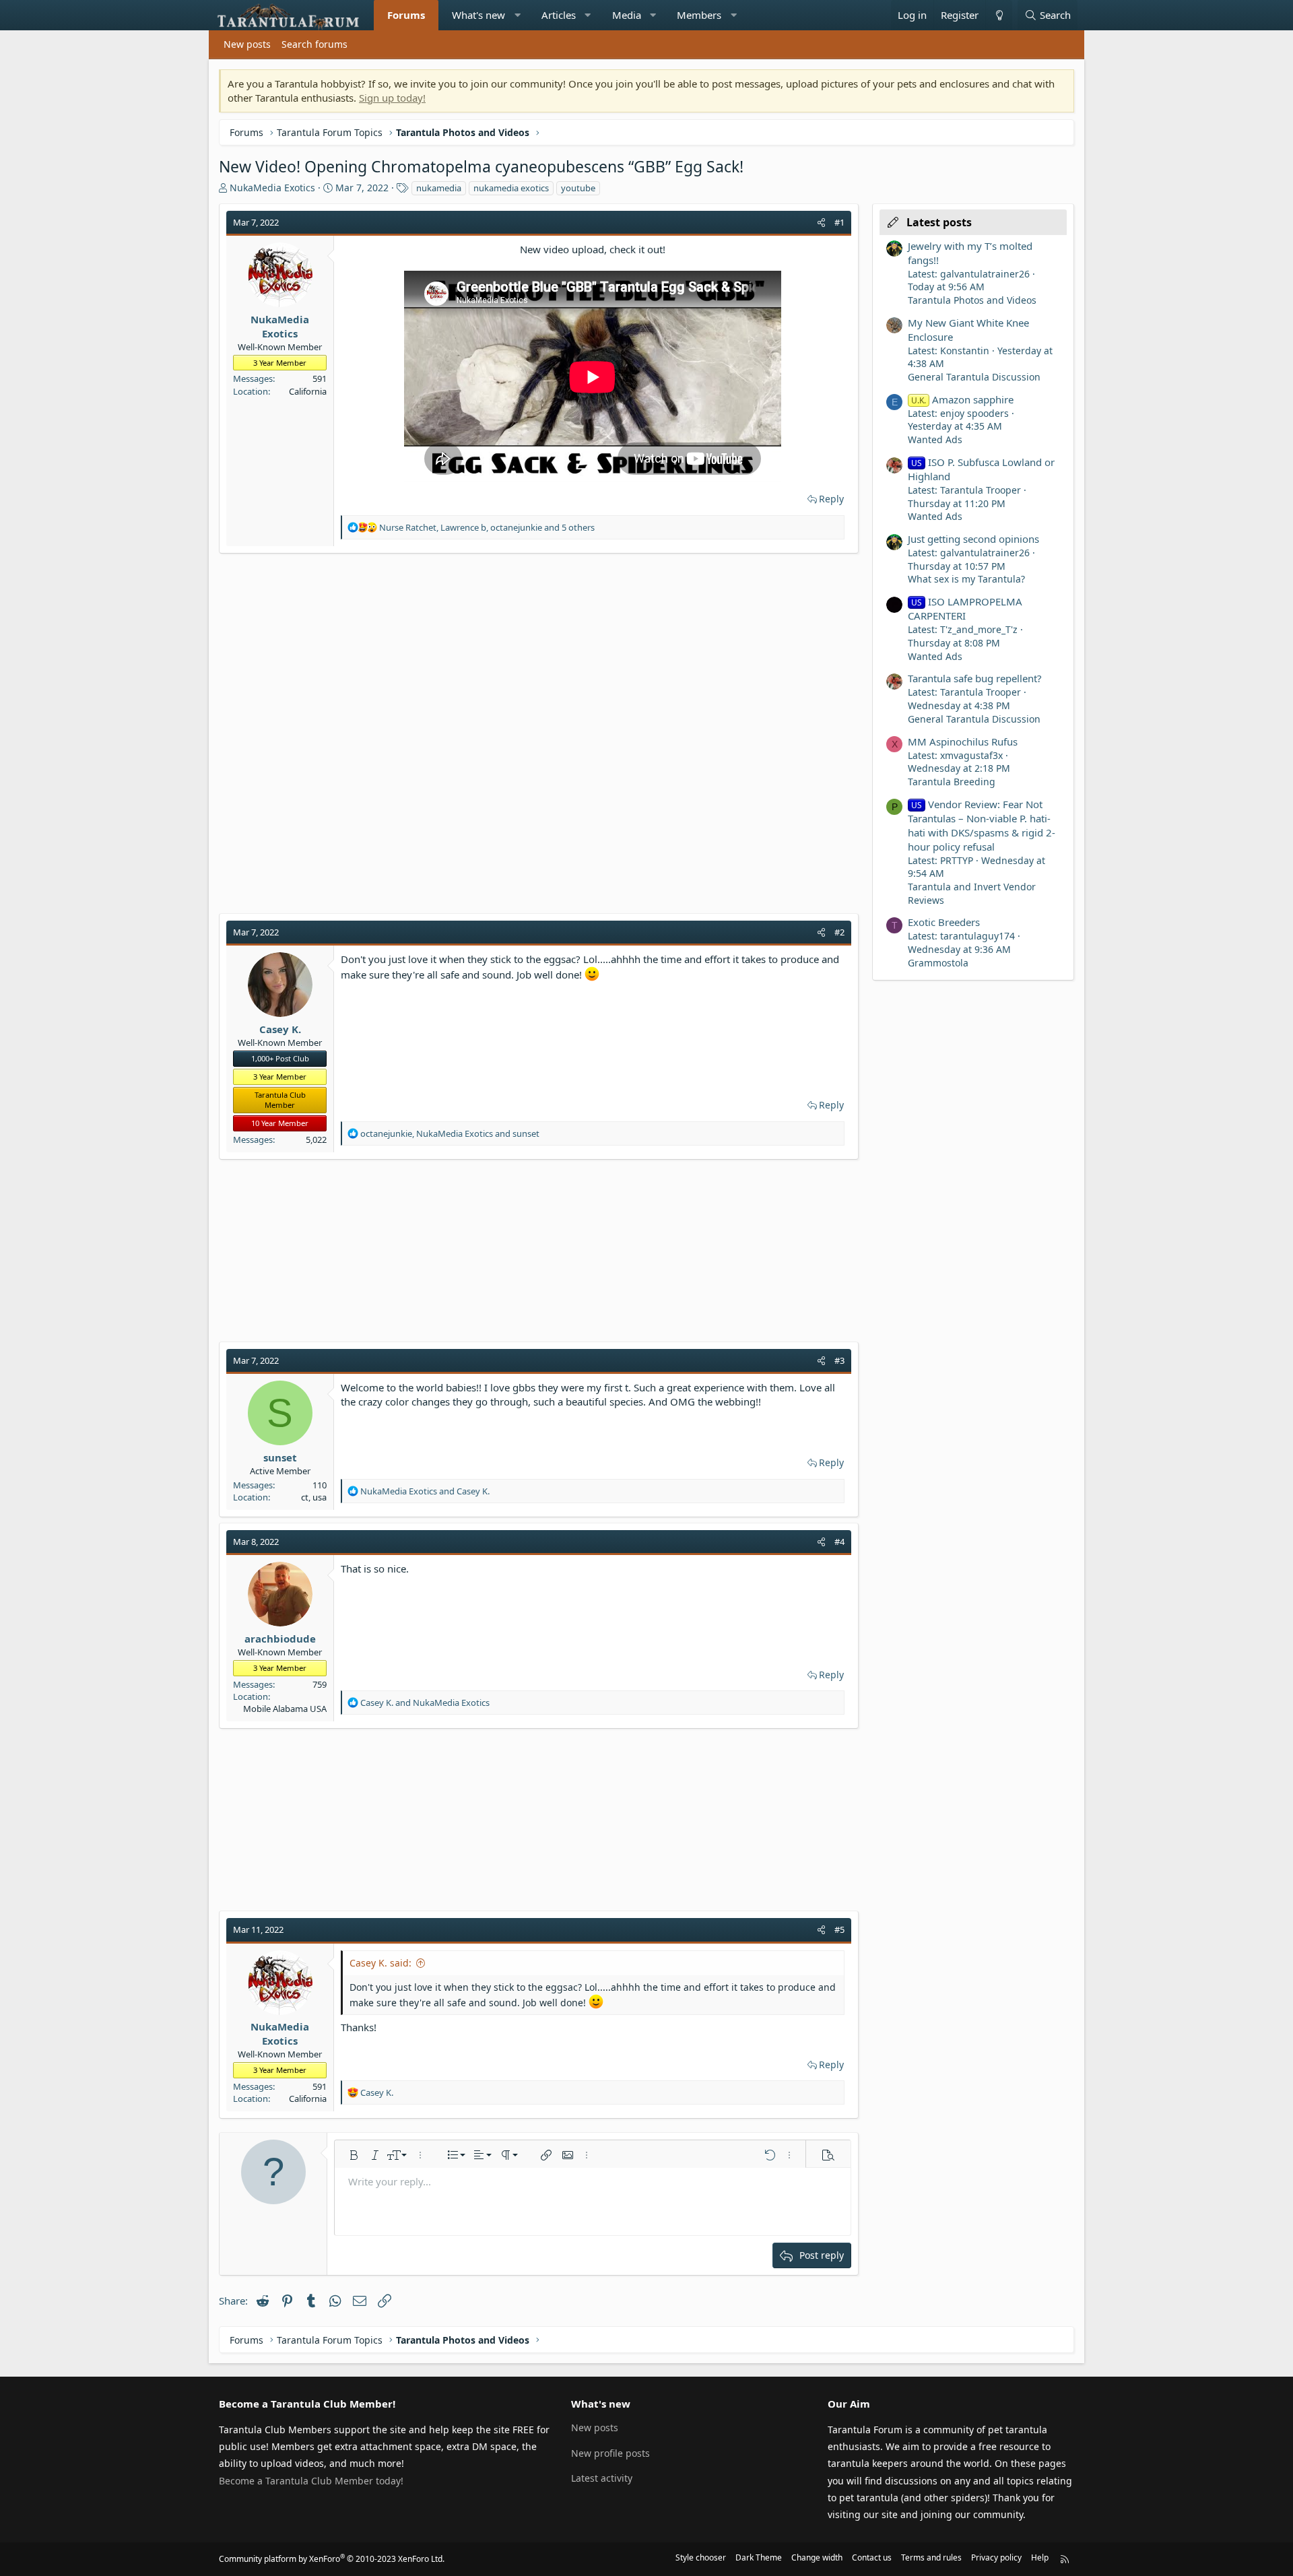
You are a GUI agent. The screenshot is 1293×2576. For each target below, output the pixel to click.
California (308, 391)
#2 (839, 932)
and (425, 1491)
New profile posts (610, 2453)
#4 (839, 1542)
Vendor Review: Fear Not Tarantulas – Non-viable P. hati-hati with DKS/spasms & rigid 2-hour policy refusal (982, 825)
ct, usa (314, 1497)
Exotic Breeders (944, 922)
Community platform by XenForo (332, 2559)
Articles (559, 15)
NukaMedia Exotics (272, 188)
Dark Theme (759, 2557)
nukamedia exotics (511, 188)
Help (1040, 2557)
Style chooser (701, 2557)
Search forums (314, 44)
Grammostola (938, 963)
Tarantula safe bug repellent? (975, 678)
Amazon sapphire (962, 399)
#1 (839, 222)
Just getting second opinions (973, 539)
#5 (839, 1929)
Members (699, 15)
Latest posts (939, 222)
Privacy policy (996, 2557)
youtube (578, 188)
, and (450, 1133)
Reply (831, 499)
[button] (518, 15)
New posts (247, 44)
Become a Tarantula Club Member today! (311, 2481)
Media (627, 15)
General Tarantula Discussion (974, 377)
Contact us (872, 2557)
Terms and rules (931, 2557)
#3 (839, 1360)
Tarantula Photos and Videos (972, 300)
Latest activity (602, 2478)
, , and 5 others (487, 527)
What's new (478, 15)
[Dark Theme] (999, 15)
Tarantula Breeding (952, 782)
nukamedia (439, 188)
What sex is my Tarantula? (966, 579)
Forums (406, 15)
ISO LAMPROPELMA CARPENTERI (965, 608)
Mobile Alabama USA (285, 1709)
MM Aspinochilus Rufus (963, 741)
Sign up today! (392, 98)
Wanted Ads (935, 439)
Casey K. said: (380, 1963)
